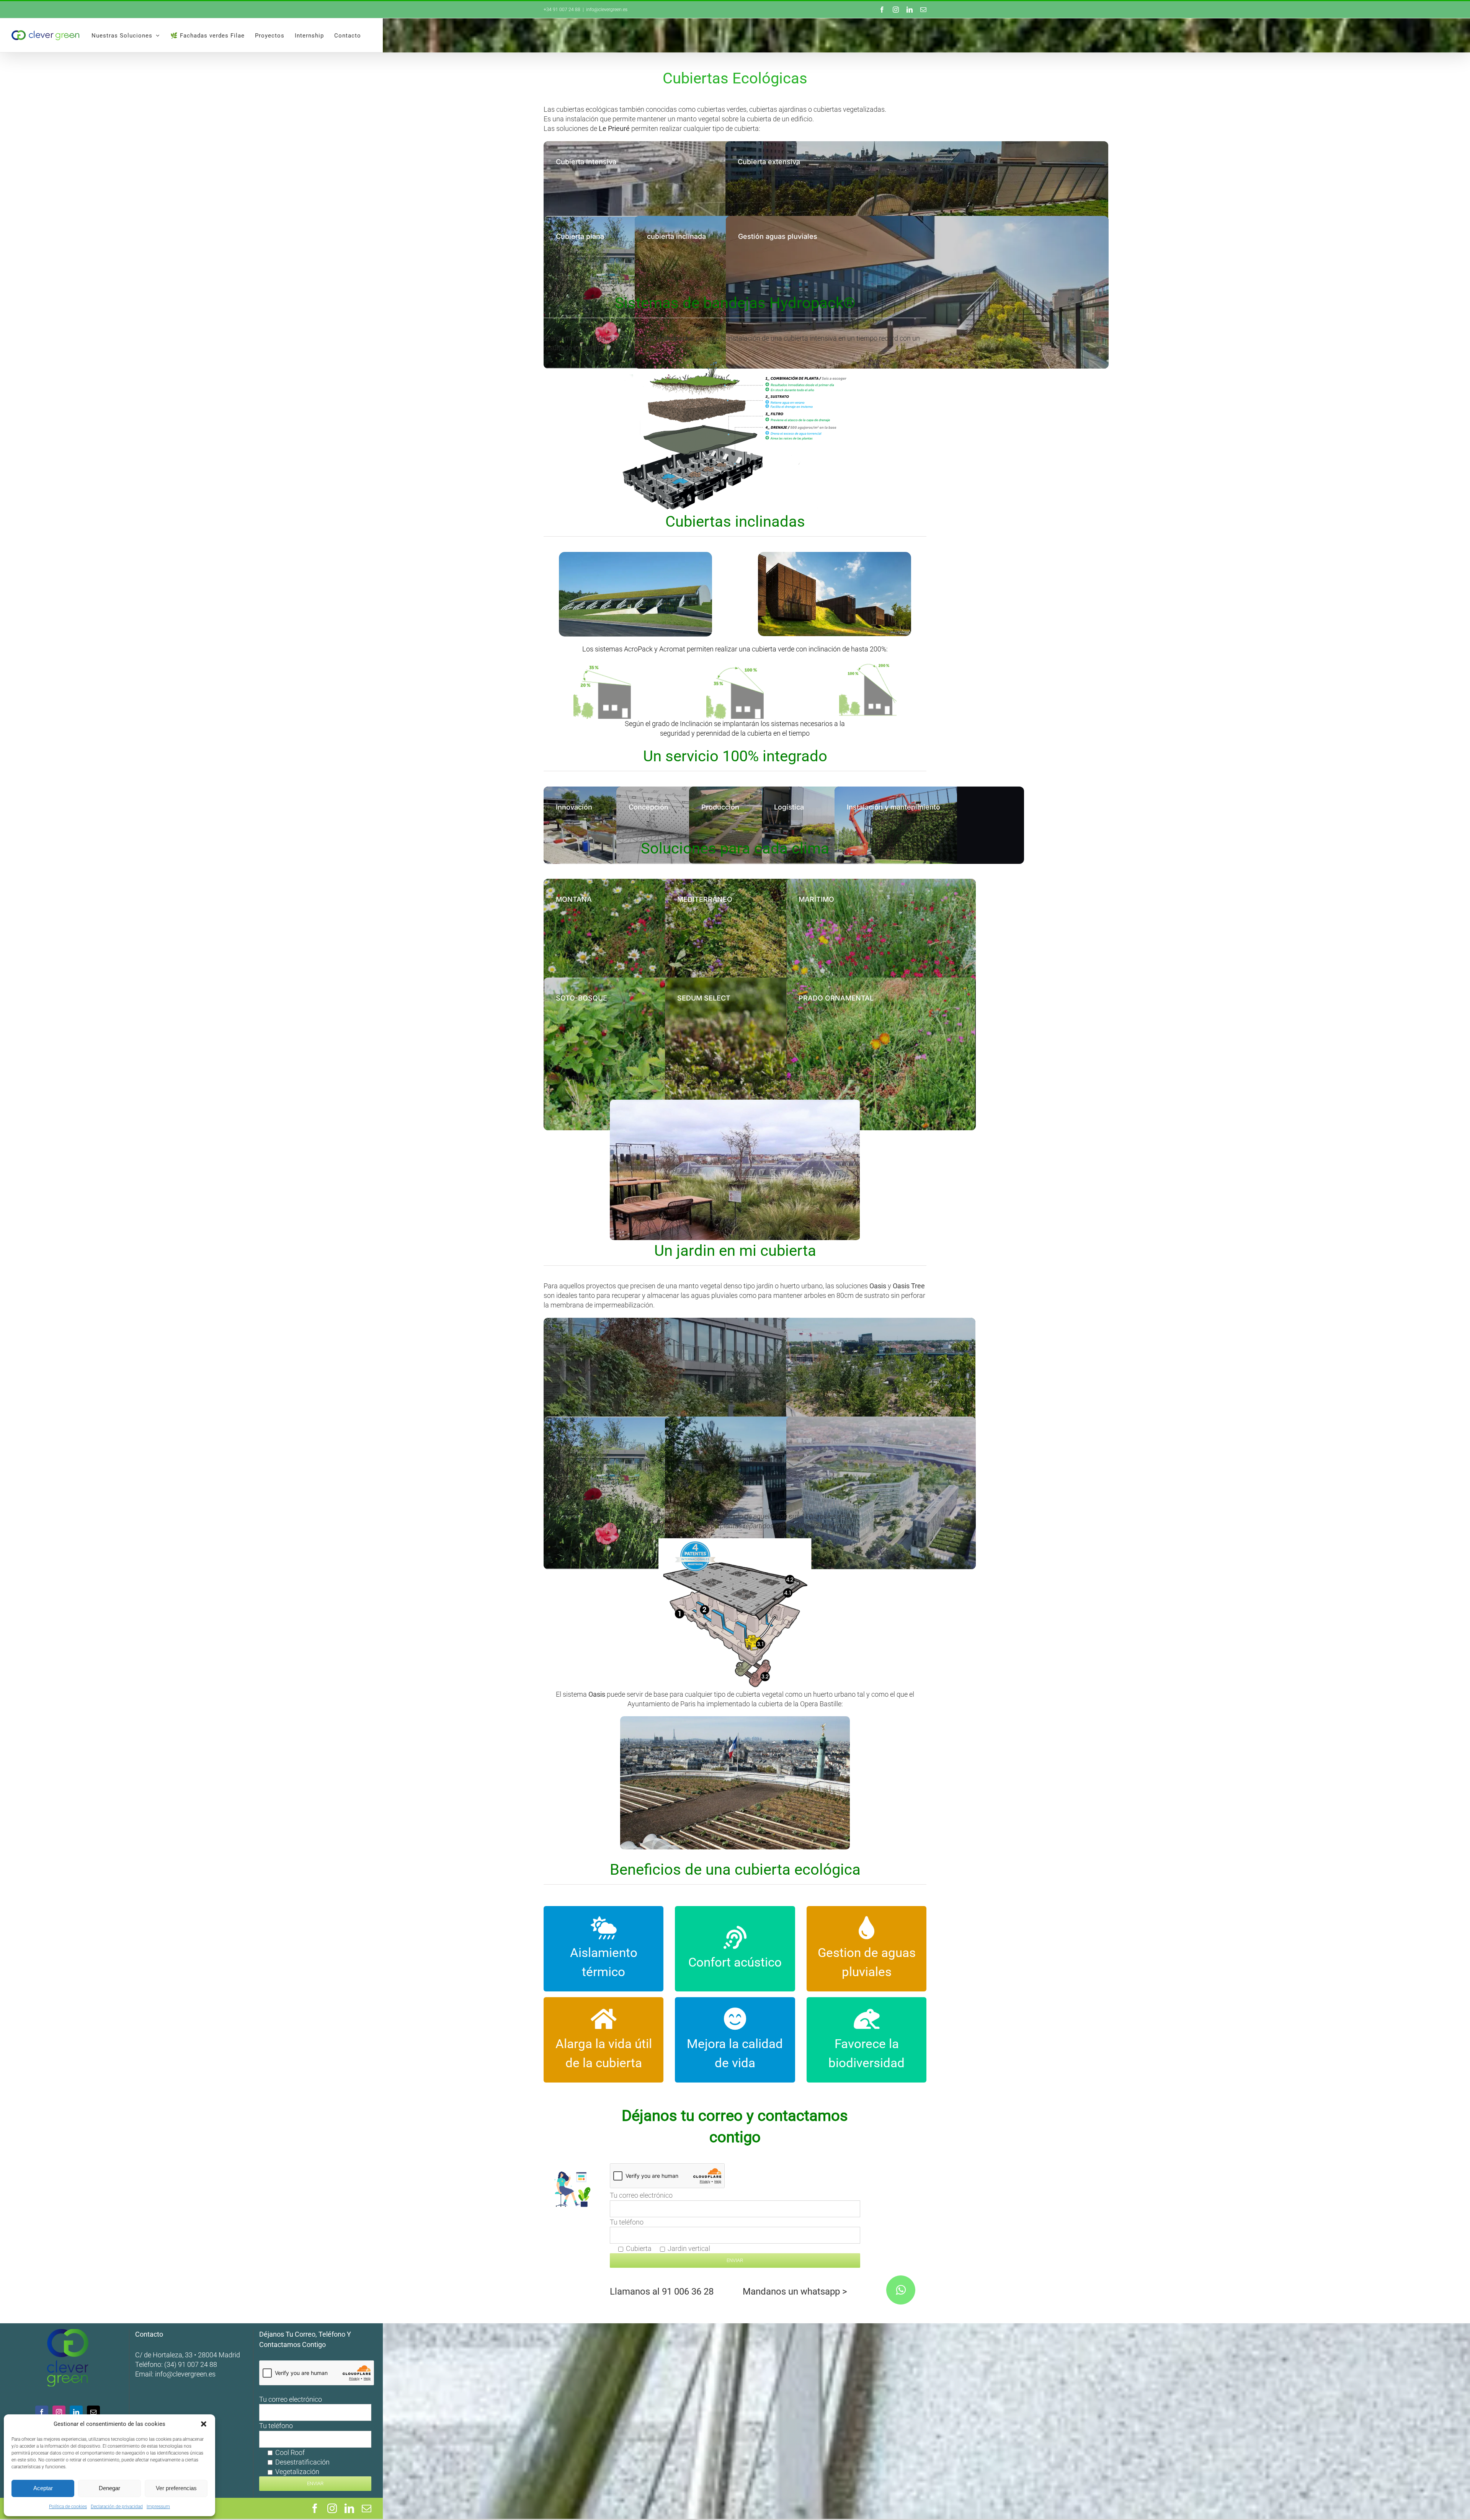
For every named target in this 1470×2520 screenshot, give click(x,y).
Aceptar (43, 2488)
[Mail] (93, 2412)
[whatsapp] (901, 2290)
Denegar (109, 2488)
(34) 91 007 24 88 (191, 2364)
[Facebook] (42, 2412)
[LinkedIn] (76, 2412)
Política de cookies (68, 2507)
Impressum (158, 2507)
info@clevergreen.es (185, 2374)
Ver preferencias (176, 2488)
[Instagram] (59, 2412)
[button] (204, 2424)
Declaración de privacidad (117, 2507)
